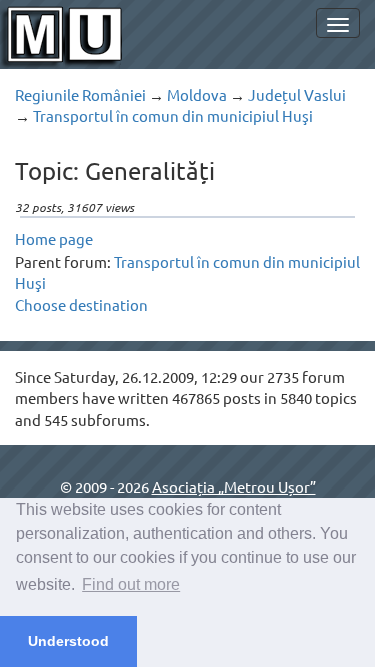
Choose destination (81, 304)
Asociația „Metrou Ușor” (234, 486)
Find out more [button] (131, 584)
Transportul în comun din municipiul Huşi (173, 115)
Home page (54, 238)
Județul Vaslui (297, 94)
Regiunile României (80, 94)
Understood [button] (68, 641)
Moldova (197, 94)
